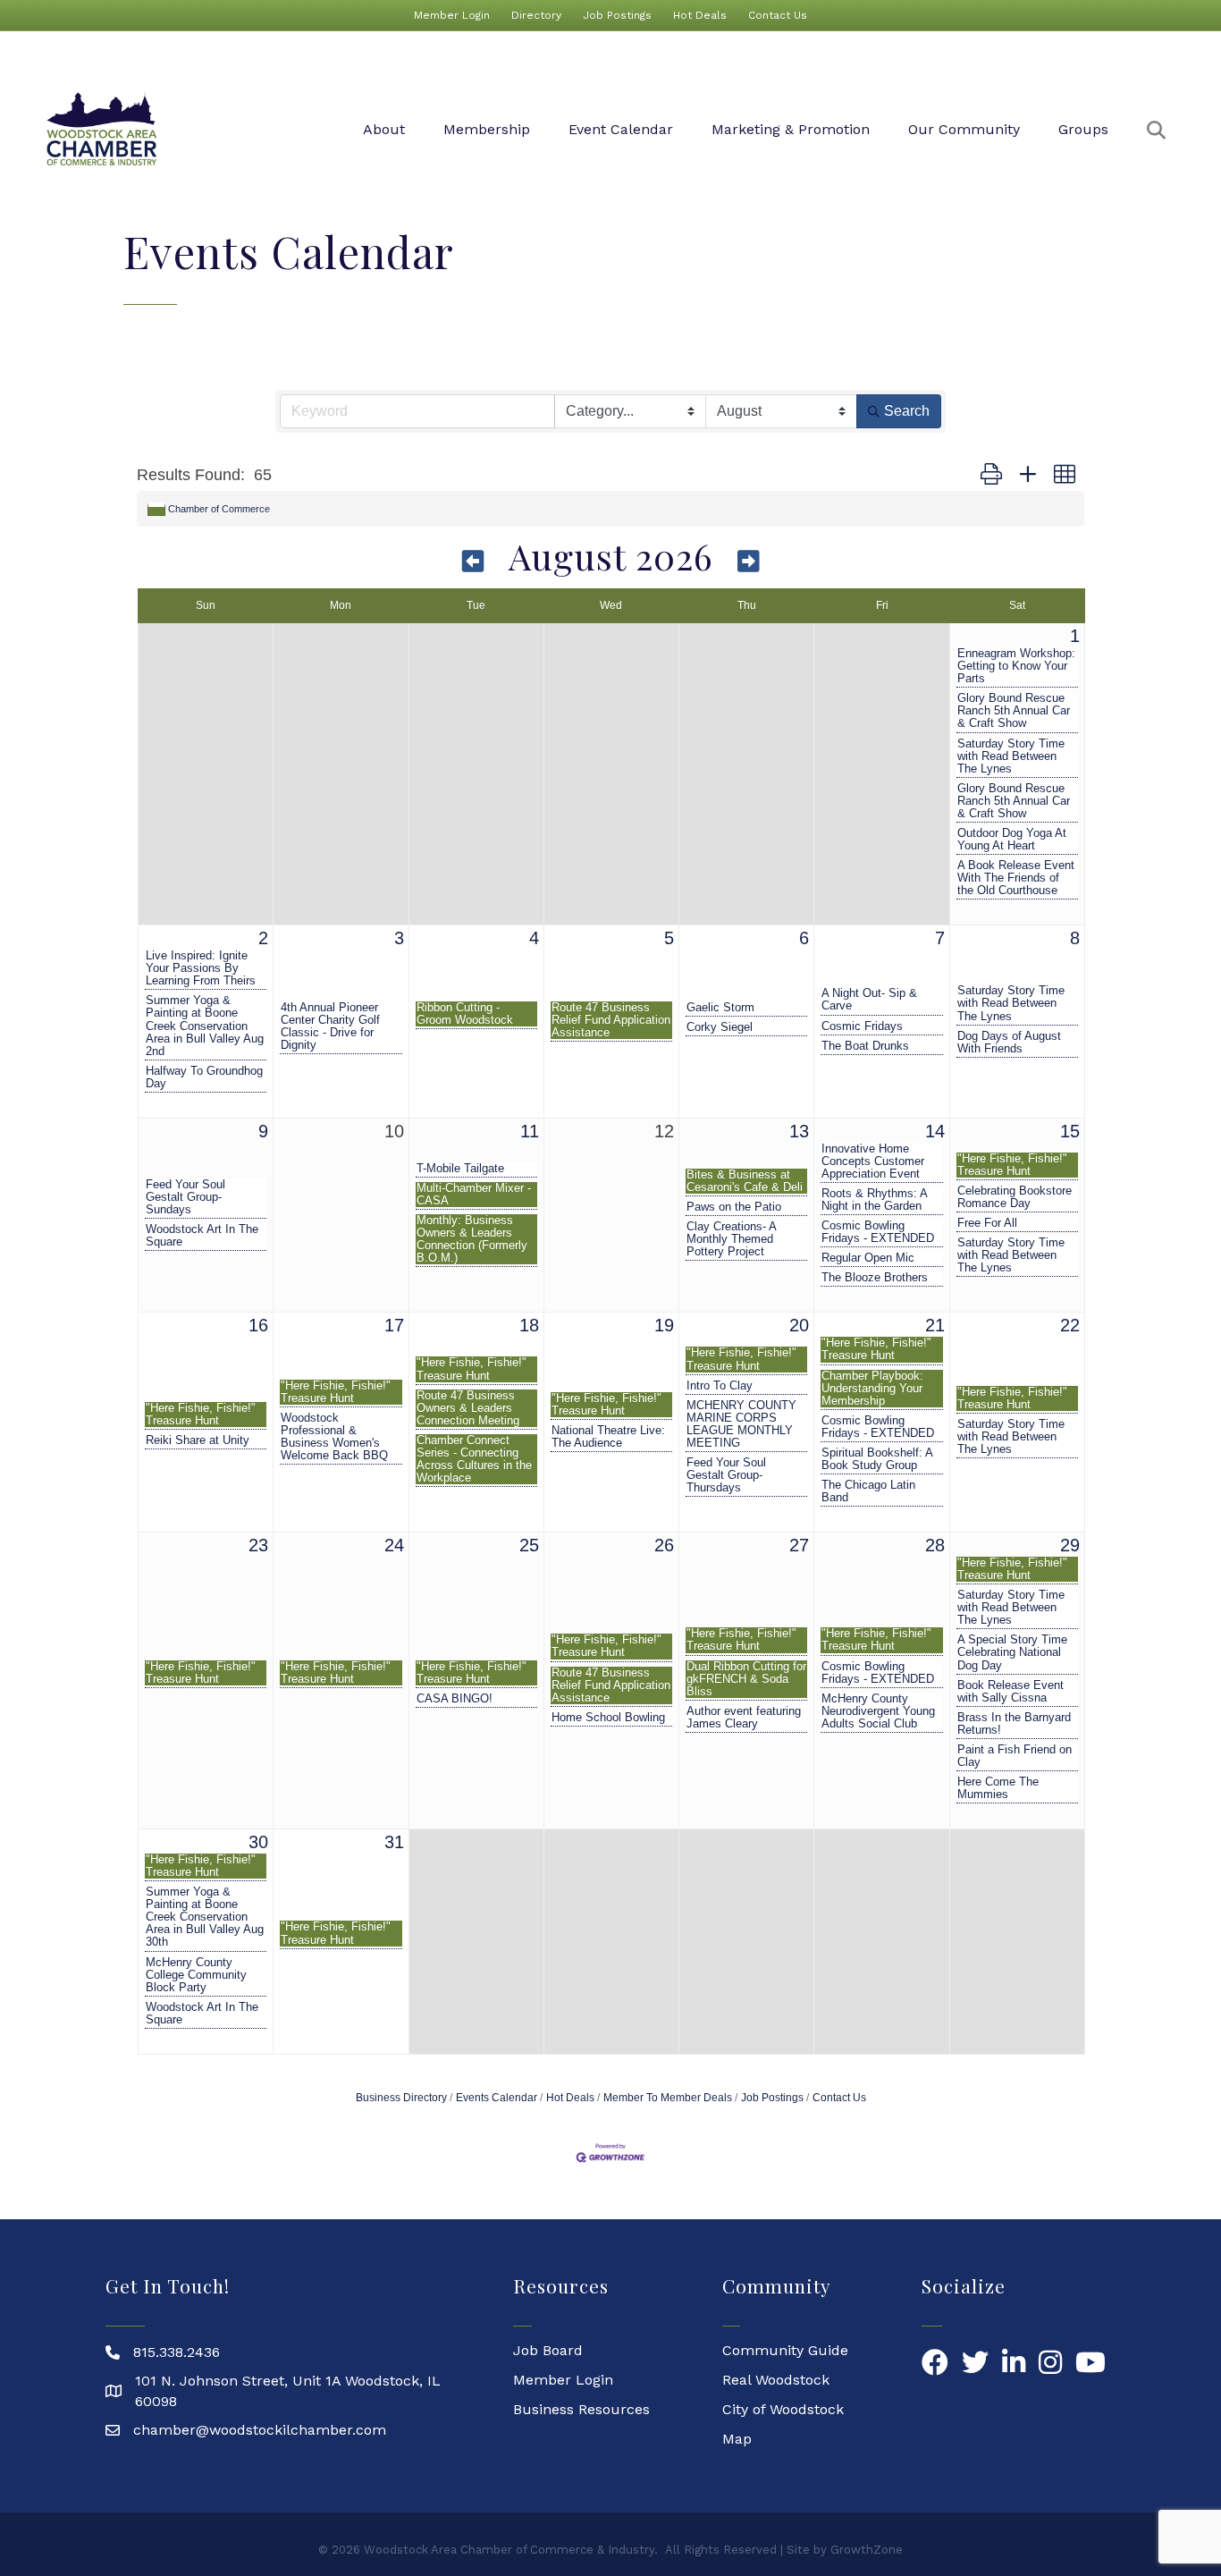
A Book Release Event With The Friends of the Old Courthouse (1016, 878)
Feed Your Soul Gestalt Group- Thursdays (726, 1475)
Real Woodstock (776, 2380)
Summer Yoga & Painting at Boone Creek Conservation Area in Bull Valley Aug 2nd (205, 1026)
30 (258, 1842)
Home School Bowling (608, 1718)
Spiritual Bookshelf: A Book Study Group (877, 1459)
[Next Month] (749, 560)
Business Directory (401, 2098)
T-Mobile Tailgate (460, 1169)
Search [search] (907, 411)
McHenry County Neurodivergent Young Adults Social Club (878, 1711)
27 (799, 1545)
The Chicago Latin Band (868, 1491)
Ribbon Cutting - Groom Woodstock (465, 1014)
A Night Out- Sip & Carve (869, 1000)
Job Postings (617, 15)
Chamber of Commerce (219, 509)
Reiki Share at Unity (198, 1440)
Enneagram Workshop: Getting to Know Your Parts (1016, 666)
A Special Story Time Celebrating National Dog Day (1012, 1652)
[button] (991, 475)
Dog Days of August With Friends (1009, 1043)
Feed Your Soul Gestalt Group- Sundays (185, 1197)
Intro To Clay (720, 1386)
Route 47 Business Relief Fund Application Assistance (611, 1020)
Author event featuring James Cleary (744, 1718)
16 (258, 1325)
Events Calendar (497, 2098)
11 (530, 1131)
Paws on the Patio (734, 1207)
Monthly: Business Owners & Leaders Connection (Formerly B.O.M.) (472, 1239)
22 (1070, 1325)
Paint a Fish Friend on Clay (1015, 1756)
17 (394, 1325)
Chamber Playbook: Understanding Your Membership (872, 1389)
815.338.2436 (177, 2352)
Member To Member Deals (668, 2098)
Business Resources (581, 2409)
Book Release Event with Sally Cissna (1010, 1692)
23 (258, 1545)
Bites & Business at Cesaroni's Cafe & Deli (745, 1181)
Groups (1083, 129)
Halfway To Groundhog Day (204, 1077)
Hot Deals (700, 15)
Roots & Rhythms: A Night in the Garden (874, 1200)
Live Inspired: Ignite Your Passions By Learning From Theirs (201, 968)
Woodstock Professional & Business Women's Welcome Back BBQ (334, 1437)
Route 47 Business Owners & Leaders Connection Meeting (468, 1408)
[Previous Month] (474, 560)
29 (1070, 1545)
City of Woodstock (783, 2409)
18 (529, 1325)
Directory (536, 15)
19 (664, 1325)
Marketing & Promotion (791, 129)
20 (799, 1325)
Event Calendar (621, 129)
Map (737, 2439)
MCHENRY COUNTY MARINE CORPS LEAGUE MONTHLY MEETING (741, 1424)
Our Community (964, 129)
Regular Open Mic (868, 1258)
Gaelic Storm (720, 1008)
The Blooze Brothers (875, 1278)
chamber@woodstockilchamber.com (260, 2430)
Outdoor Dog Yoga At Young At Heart (1012, 840)
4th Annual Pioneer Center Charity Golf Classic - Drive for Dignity (330, 1026)
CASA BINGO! (455, 1699)
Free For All (987, 1223)
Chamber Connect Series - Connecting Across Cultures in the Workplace (474, 1459)
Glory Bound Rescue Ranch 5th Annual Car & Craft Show (1014, 711)
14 (935, 1131)
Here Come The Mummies (998, 1788)
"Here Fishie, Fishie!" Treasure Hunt (1012, 1165)
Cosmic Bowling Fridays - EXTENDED (878, 1232)
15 (1070, 1131)
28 (935, 1545)
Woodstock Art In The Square (202, 1236)
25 (529, 1545)
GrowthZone (867, 2550)
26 (664, 1545)
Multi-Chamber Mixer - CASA (474, 1195)
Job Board (548, 2350)
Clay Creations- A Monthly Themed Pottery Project (731, 1239)
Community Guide (785, 2350)
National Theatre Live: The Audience (608, 1437)
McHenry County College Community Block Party (196, 1975)
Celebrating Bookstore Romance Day (1015, 1197)
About (384, 129)
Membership (487, 129)
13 (799, 1131)
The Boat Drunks (865, 1046)
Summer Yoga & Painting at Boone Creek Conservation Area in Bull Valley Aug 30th (205, 1917)
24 (394, 1545)
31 (394, 1842)
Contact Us (778, 15)
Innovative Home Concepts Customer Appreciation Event (873, 1161)
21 (935, 1325)
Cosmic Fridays (862, 1026)
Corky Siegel (720, 1027)
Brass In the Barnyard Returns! (1014, 1724)
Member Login (452, 15)
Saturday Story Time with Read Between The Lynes (1011, 756)
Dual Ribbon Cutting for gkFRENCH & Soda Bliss (746, 1679)
